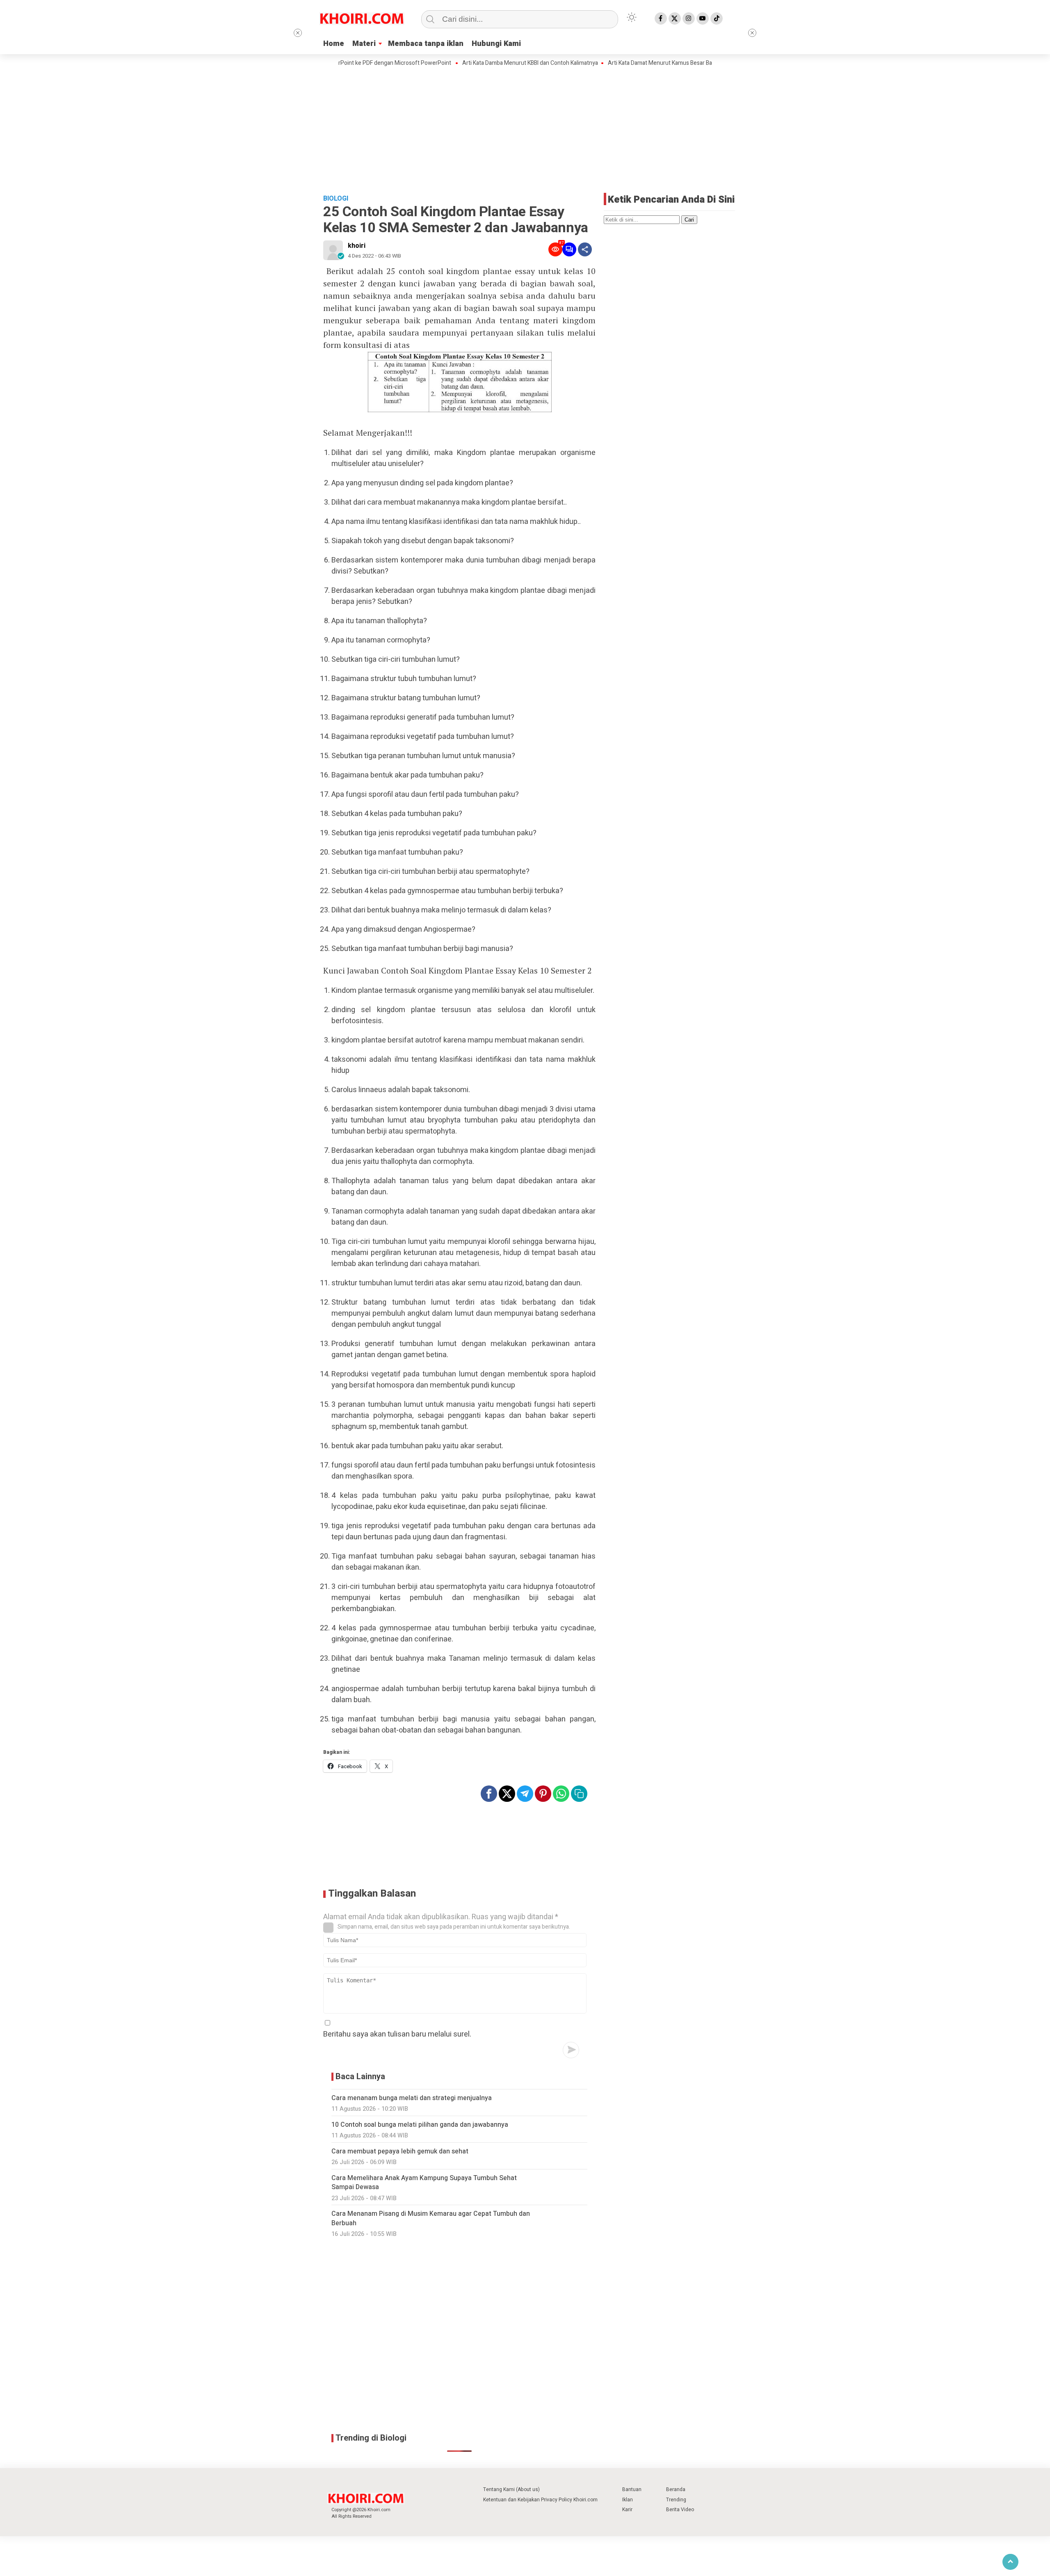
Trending (676, 2500)
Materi (364, 44)
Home (334, 44)
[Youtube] (703, 18)
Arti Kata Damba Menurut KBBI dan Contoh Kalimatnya (466, 63)
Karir (627, 2510)
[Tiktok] (717, 18)
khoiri (357, 246)
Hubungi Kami (496, 44)
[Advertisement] (525, 129)
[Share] (585, 249)
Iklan (628, 2500)
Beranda (676, 2489)
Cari (689, 220)
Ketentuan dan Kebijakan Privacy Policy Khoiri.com (540, 2500)
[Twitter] (675, 18)
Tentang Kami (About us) (511, 2489)
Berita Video (680, 2510)
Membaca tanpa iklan (426, 44)
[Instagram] (689, 18)
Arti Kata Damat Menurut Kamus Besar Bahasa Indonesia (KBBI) (623, 63)
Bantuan (632, 2489)
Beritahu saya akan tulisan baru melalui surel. (397, 2034)
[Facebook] (661, 18)
